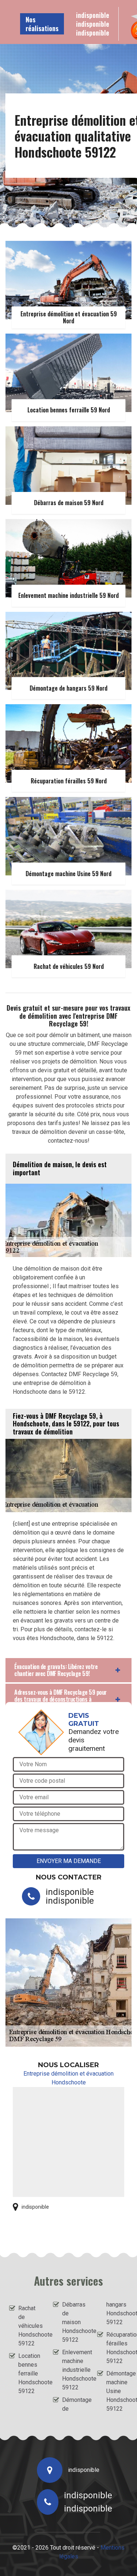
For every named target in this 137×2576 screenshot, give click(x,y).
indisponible (93, 15)
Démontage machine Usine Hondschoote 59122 (117, 2391)
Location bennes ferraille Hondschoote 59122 (29, 2373)
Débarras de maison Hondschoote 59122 (73, 2322)
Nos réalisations (42, 24)
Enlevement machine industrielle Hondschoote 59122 (73, 2370)
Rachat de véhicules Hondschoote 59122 (29, 2326)
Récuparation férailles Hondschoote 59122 (117, 2348)
